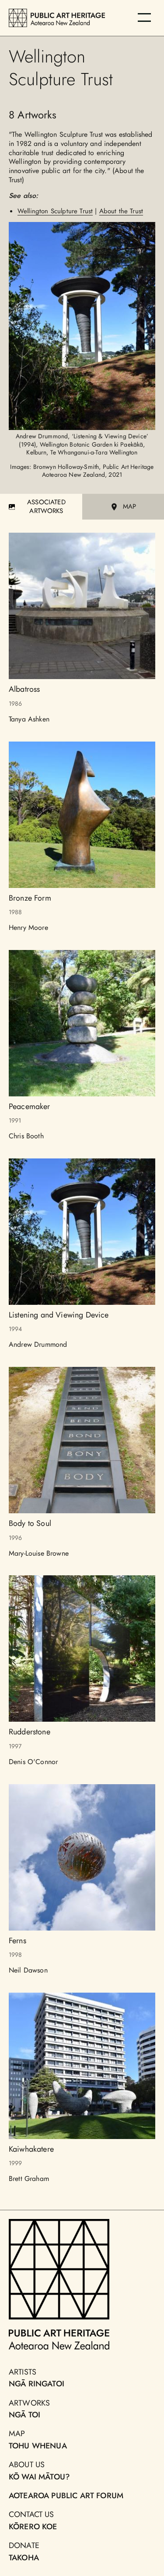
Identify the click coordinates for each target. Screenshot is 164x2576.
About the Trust (121, 211)
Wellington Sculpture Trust (55, 211)
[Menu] (144, 17)
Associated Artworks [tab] (46, 506)
